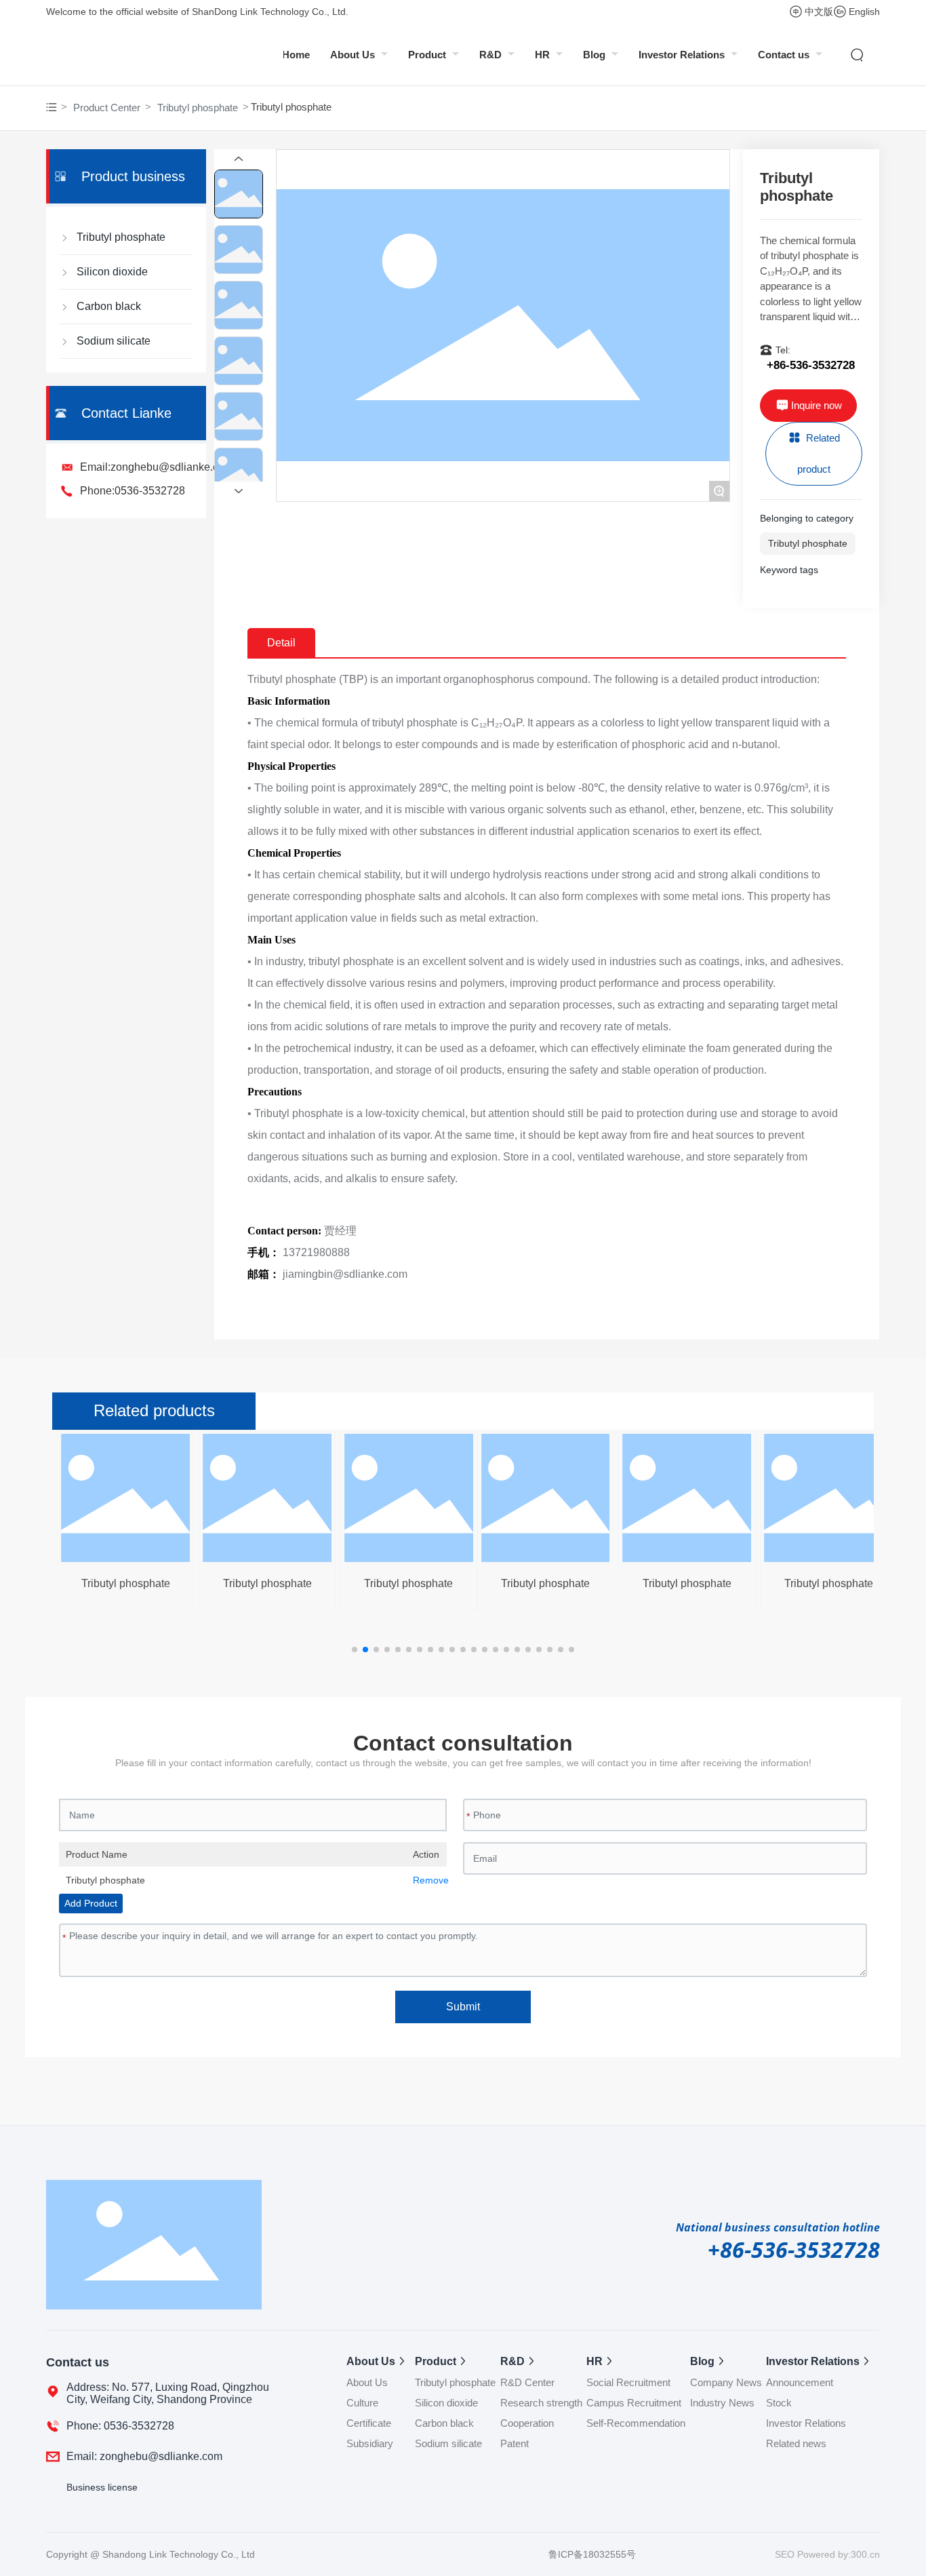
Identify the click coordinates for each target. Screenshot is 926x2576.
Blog (596, 55)
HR (544, 55)
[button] (355, 1650)
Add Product (91, 1903)
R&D (492, 55)
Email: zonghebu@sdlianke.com (144, 2456)
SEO (786, 2554)
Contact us (785, 55)
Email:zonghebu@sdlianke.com (157, 467)
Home (296, 55)
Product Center (107, 108)
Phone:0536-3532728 (133, 491)
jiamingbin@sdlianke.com (345, 1274)
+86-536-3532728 (811, 365)
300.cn (865, 2554)
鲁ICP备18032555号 (592, 2554)
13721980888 (316, 1252)
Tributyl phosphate (198, 108)
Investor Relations (683, 55)
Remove (426, 1880)
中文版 (819, 12)
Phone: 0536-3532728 (120, 2426)
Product (428, 55)
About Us (354, 55)
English (864, 12)
